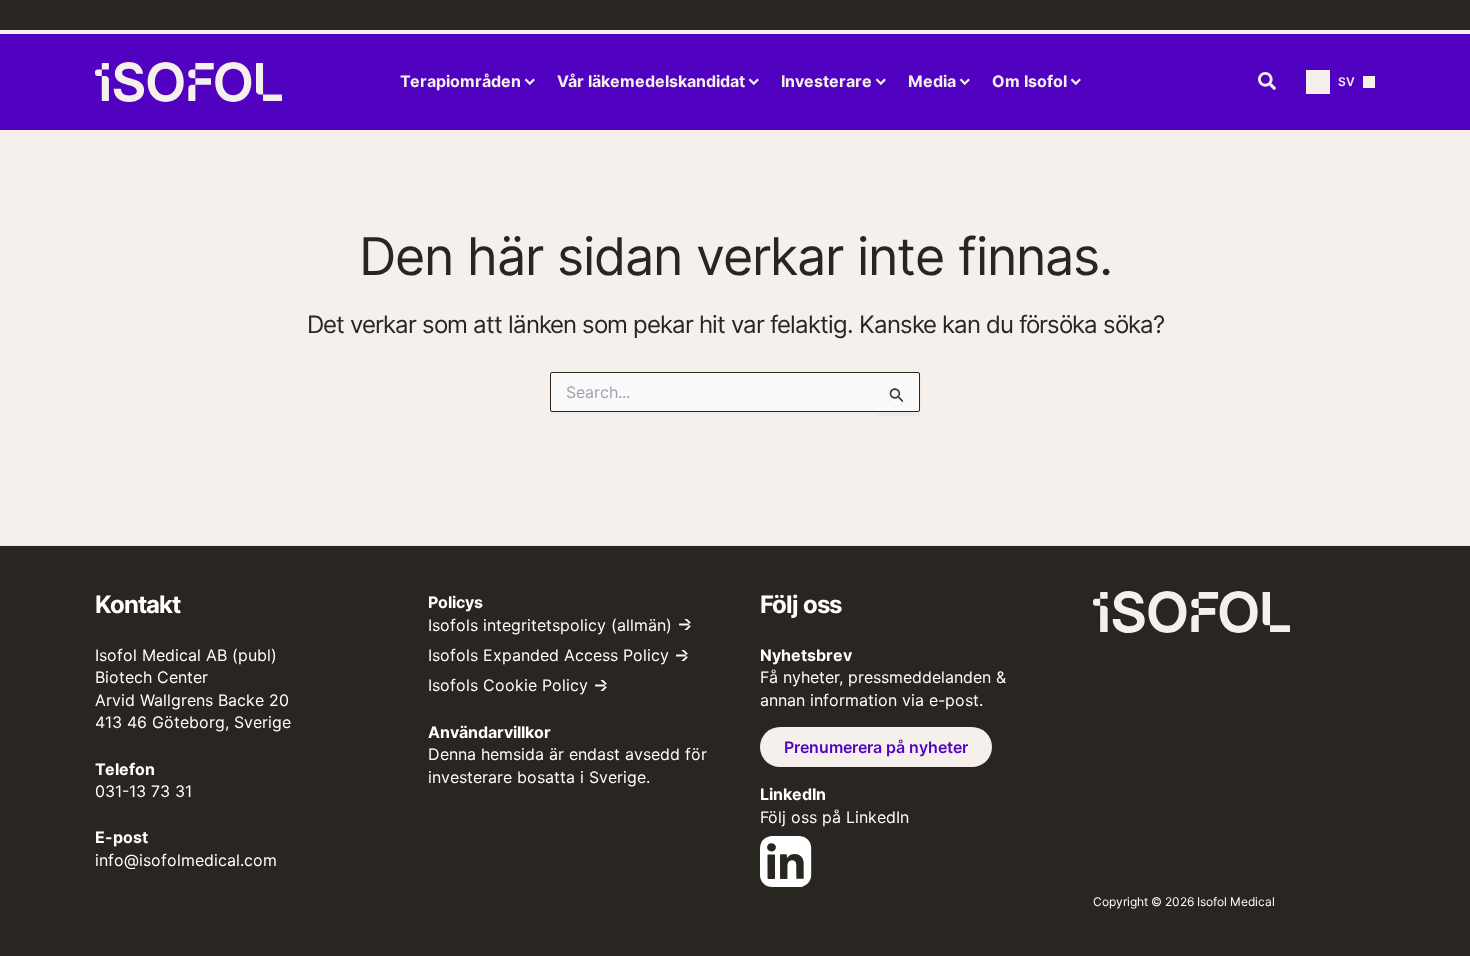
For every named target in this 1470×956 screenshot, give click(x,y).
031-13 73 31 (143, 791)
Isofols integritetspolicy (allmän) (550, 625)
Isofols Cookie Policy (508, 685)
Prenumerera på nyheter (876, 747)
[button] (1268, 82)
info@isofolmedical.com (186, 860)
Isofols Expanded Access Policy (548, 655)
